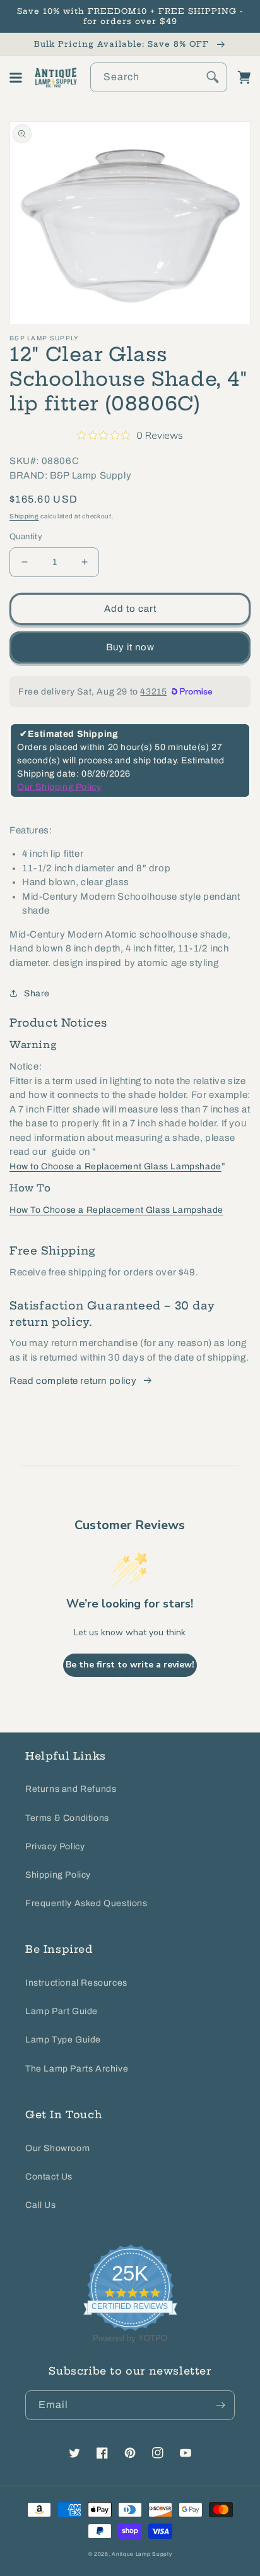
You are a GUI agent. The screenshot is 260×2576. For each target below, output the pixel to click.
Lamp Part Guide (62, 2011)
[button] (16, 78)
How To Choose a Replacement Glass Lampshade (116, 1210)
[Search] (213, 77)
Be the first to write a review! (130, 1665)
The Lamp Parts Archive (77, 2069)
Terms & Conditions (67, 1818)
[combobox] (159, 77)
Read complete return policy (73, 1381)
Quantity (26, 537)
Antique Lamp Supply (142, 2554)
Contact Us (49, 2177)
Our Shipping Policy (59, 787)
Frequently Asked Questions (86, 1903)
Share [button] (37, 993)
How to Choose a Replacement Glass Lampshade (115, 1166)
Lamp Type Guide (63, 2040)
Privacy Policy (55, 1846)
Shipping (24, 516)
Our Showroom (57, 2148)
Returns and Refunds (71, 1789)
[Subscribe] (220, 2405)
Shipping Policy (58, 1875)
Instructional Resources (76, 1983)
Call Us (40, 2205)
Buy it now (130, 647)
